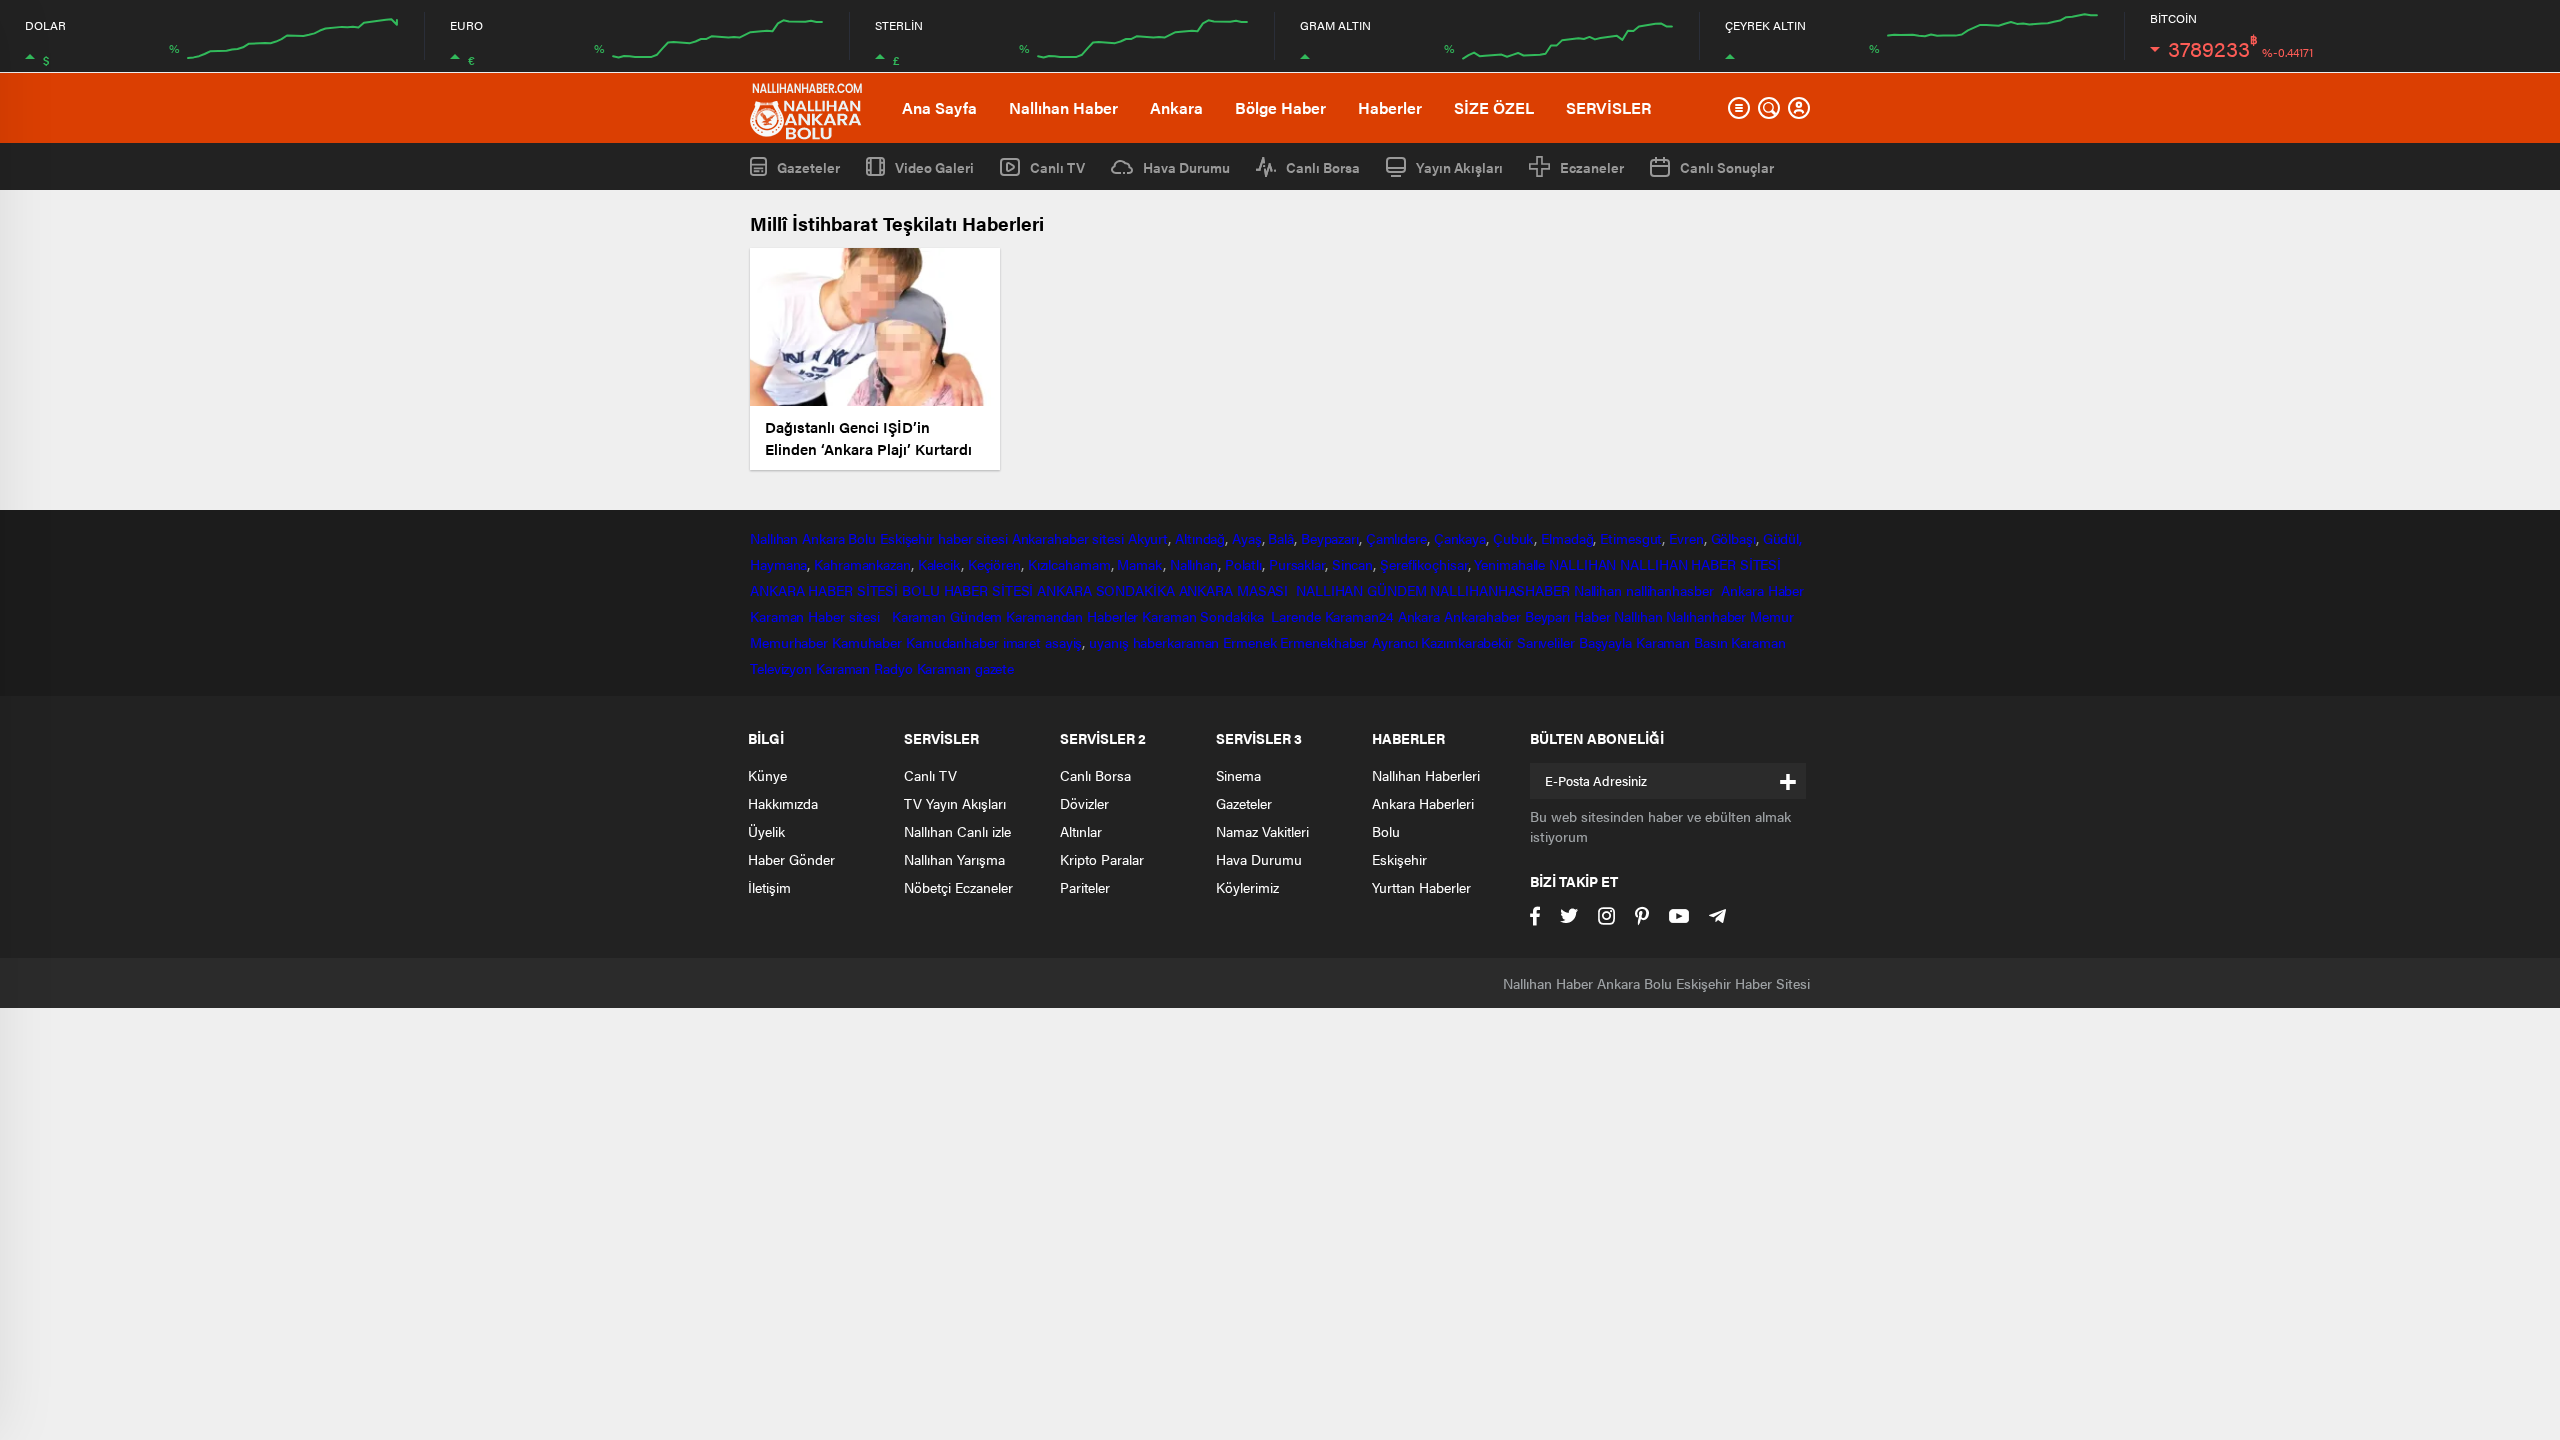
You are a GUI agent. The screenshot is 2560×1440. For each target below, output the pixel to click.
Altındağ (1200, 538)
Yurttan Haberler (1421, 887)
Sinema (1238, 775)
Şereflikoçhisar (1424, 564)
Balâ (1281, 538)
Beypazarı (1330, 538)
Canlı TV (1057, 167)
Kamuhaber (867, 642)
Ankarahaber (1050, 538)
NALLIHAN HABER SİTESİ (1700, 564)
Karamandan (1044, 616)
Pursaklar (1297, 564)
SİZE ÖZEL (1494, 107)
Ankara (1176, 107)
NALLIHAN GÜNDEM (1361, 590)
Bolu (862, 538)
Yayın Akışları (1459, 167)
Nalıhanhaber (1706, 616)
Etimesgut (1631, 538)
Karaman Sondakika (1204, 616)
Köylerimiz (1247, 887)
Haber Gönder (791, 859)
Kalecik (939, 564)
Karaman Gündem (947, 616)
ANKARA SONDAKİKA (1105, 590)
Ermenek (1249, 642)
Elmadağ (1567, 538)
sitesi (1106, 538)
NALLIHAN (1582, 564)
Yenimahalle (1509, 564)
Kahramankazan (862, 564)
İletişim (769, 887)
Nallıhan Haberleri (1426, 775)
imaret (1022, 642)
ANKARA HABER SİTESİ (824, 590)
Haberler (1390, 107)
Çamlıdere (1396, 538)
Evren (1686, 538)
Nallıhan (774, 538)
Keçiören (994, 564)
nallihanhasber (1672, 590)
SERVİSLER (1608, 107)
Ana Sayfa (939, 107)
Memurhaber (789, 642)
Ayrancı (1394, 642)
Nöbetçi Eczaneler (958, 887)
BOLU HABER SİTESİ (967, 590)
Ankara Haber (1762, 590)
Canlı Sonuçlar (1727, 167)
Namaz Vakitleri (1262, 831)
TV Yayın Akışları (955, 803)
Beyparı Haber (1568, 616)
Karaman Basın (1682, 642)
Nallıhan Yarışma (954, 859)
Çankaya (1460, 538)
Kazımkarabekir (1467, 642)
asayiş (1063, 642)
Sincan (1352, 564)
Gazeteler (808, 166)
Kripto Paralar (1102, 859)
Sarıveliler (1546, 642)
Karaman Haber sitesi (819, 616)
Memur (1772, 616)
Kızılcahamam (1069, 564)
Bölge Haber (1280, 107)
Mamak (1140, 564)
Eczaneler (1592, 167)
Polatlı (1243, 564)
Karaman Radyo (864, 668)
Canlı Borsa (1323, 167)
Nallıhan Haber (1063, 107)
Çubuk (1514, 538)
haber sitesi (973, 538)
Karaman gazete (966, 668)
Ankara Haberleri (1423, 803)
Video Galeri (934, 166)
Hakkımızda (783, 803)
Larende (1295, 616)
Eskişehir (907, 538)
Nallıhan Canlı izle (957, 831)
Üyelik (766, 831)
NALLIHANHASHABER (1499, 590)
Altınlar (1081, 831)
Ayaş (1247, 538)
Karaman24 (1359, 616)
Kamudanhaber (952, 642)
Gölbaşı (1733, 538)
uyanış (1108, 642)
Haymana (778, 564)
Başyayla (1605, 642)
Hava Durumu (1186, 167)
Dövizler (1084, 803)
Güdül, (1782, 538)
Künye (767, 775)
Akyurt (1148, 538)
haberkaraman (1176, 642)
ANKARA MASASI (1236, 590)
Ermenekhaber (1324, 642)
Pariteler (1085, 887)
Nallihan (1598, 590)
